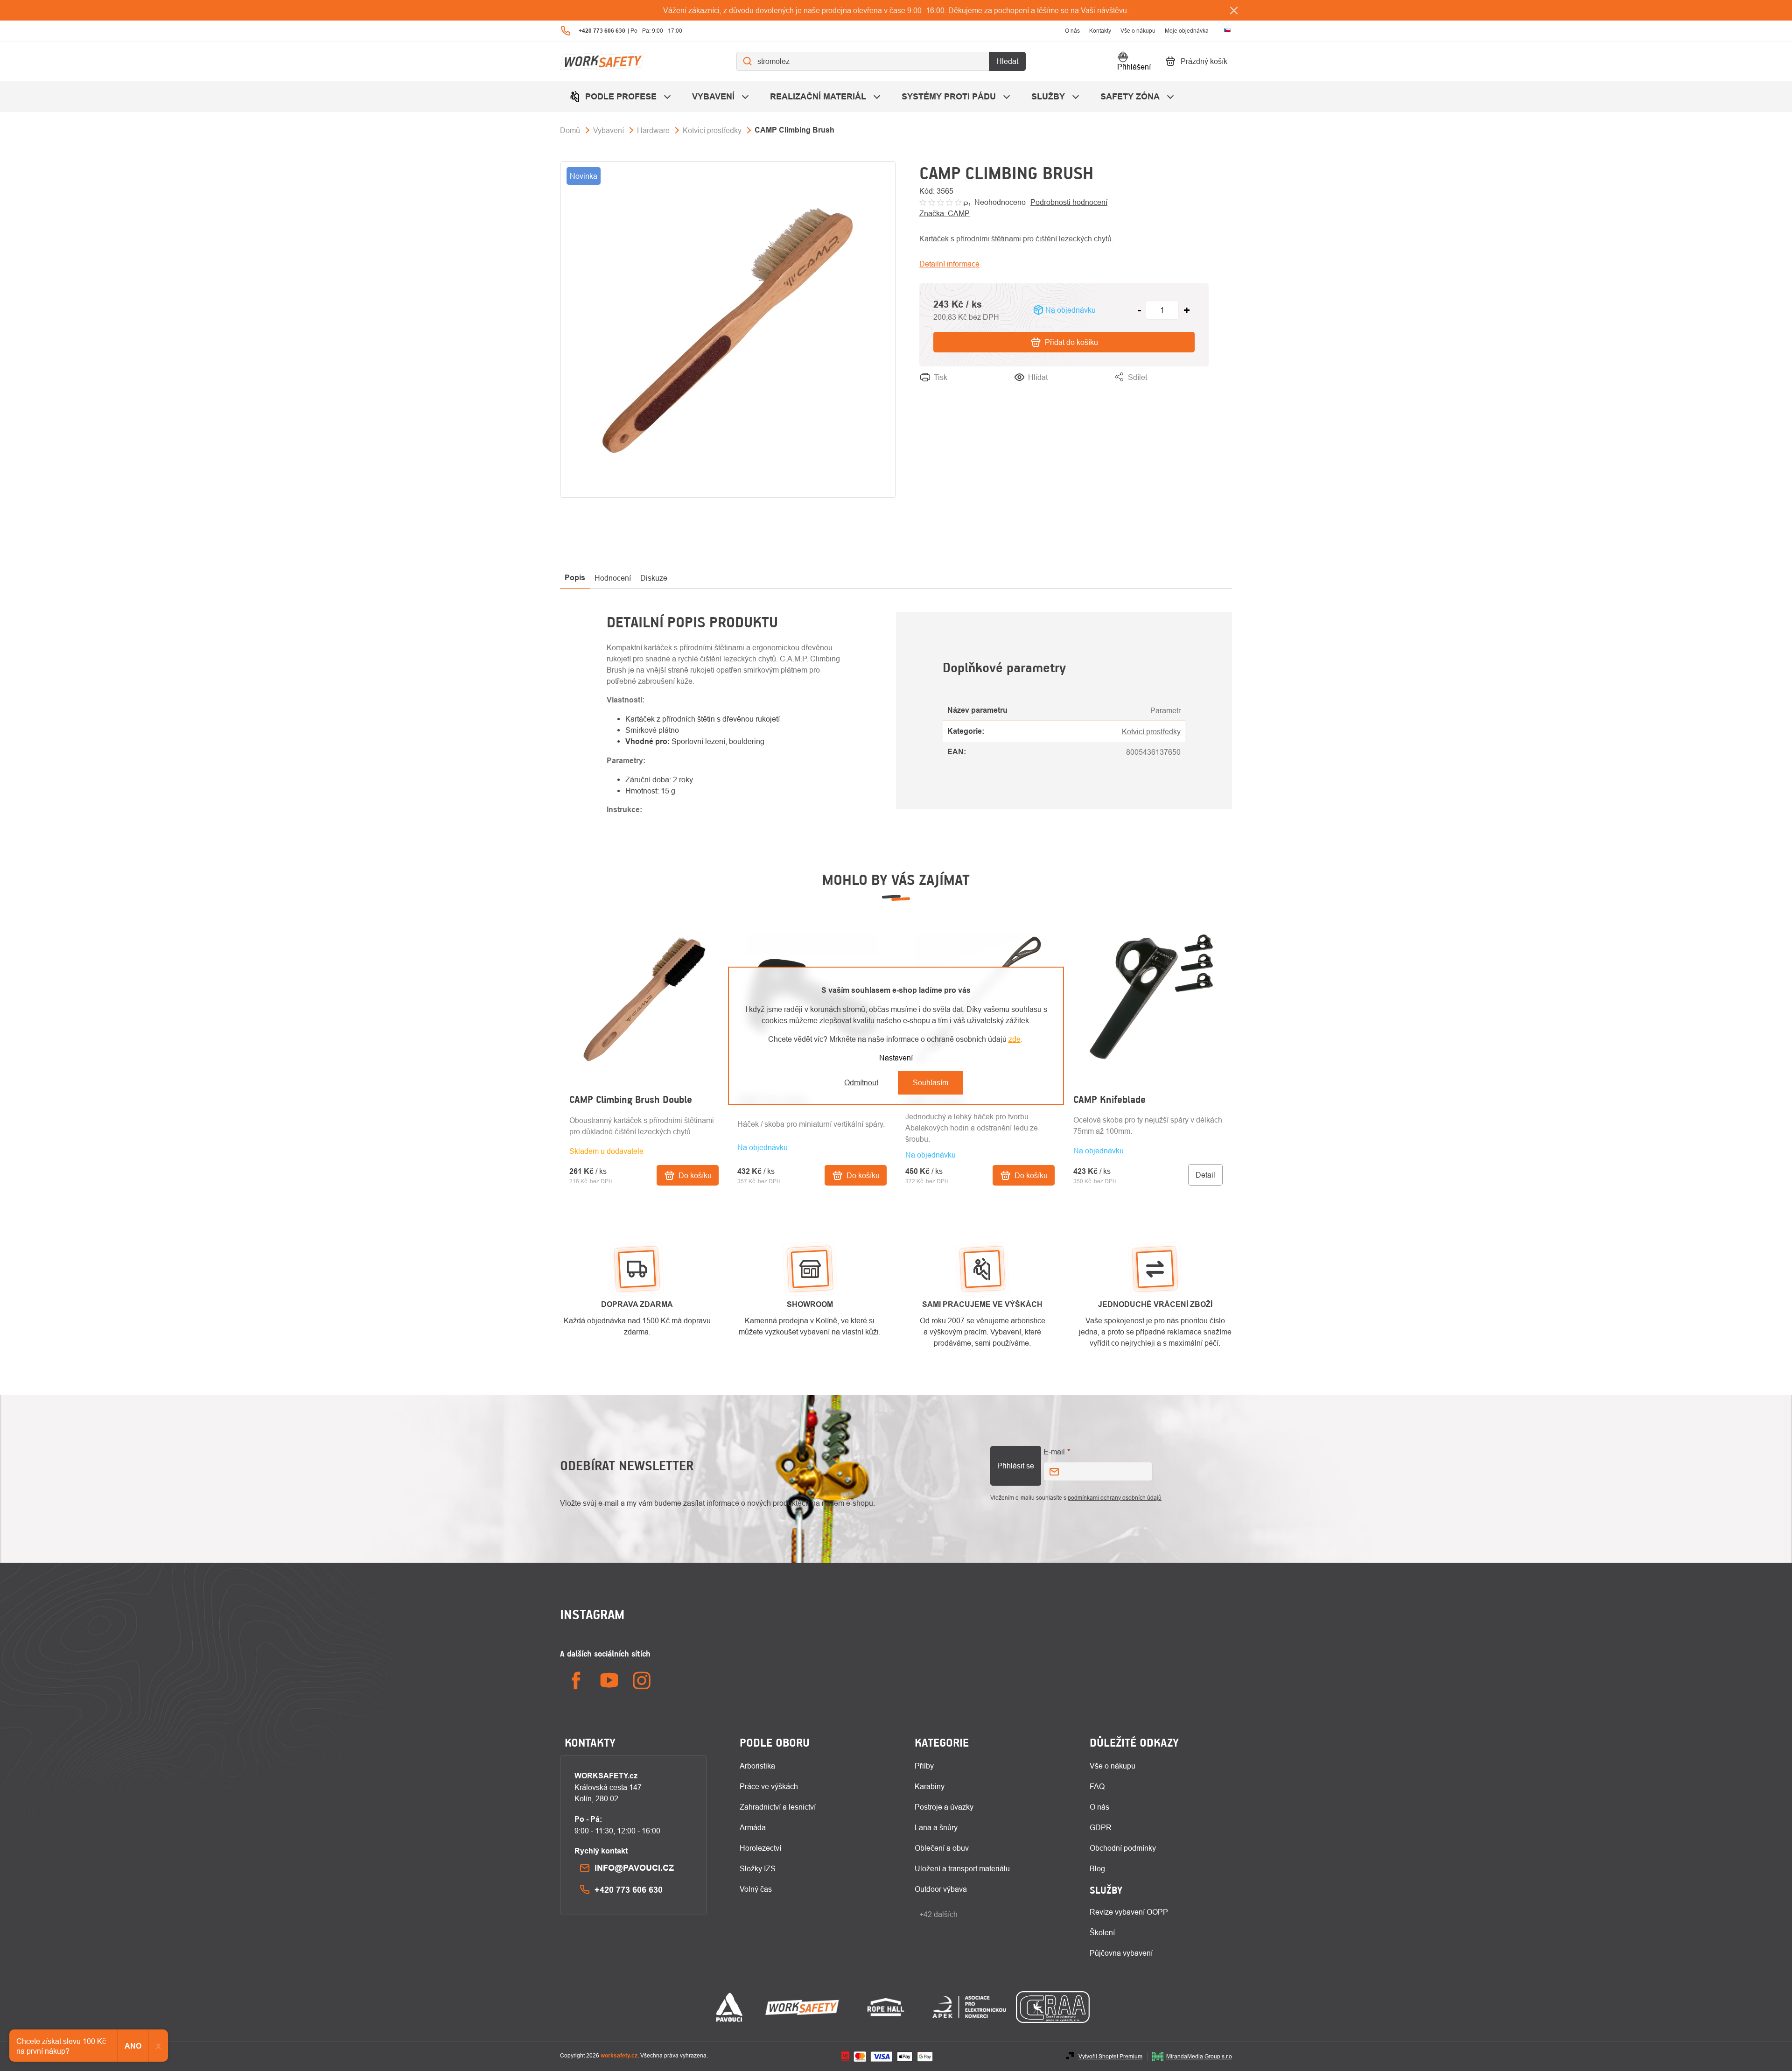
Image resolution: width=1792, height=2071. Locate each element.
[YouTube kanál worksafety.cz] (609, 1681)
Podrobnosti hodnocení (1069, 202)
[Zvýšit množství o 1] (1187, 310)
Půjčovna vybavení (1121, 1953)
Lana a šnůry (936, 1827)
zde (1015, 1039)
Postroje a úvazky (944, 1807)
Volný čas (756, 1889)
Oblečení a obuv (942, 1848)
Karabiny (930, 1786)
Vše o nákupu (1138, 31)
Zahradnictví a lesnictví (778, 1807)
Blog (1097, 1868)
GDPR (1101, 1827)
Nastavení (896, 1058)
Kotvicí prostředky (1151, 731)
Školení (1102, 1932)
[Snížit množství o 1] (1139, 310)
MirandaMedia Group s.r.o (1199, 2056)
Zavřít (1199, 388)
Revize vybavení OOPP (1129, 1912)
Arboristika (757, 1766)
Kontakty (1100, 31)
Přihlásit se (1016, 1466)
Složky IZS (758, 1868)
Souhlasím (931, 1082)
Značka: (945, 213)
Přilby (924, 1766)
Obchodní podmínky (1123, 1848)
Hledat (1007, 61)
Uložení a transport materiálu (962, 1868)
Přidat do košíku (1071, 342)
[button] (644, 1148)
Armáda (753, 1827)
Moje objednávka (1187, 31)
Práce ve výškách (769, 1786)
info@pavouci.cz (634, 1868)
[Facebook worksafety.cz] (576, 1681)
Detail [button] (1205, 1175)
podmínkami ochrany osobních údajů (1115, 1498)
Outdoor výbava (941, 1889)
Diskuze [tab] (654, 578)
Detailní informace (949, 264)
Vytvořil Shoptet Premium (1110, 2056)
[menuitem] (621, 96)
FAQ (1097, 1786)
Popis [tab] (575, 578)
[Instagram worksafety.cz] (642, 1681)
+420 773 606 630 (629, 1890)
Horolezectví (760, 1848)
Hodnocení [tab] (613, 578)
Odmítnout (861, 1082)
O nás (1072, 31)
